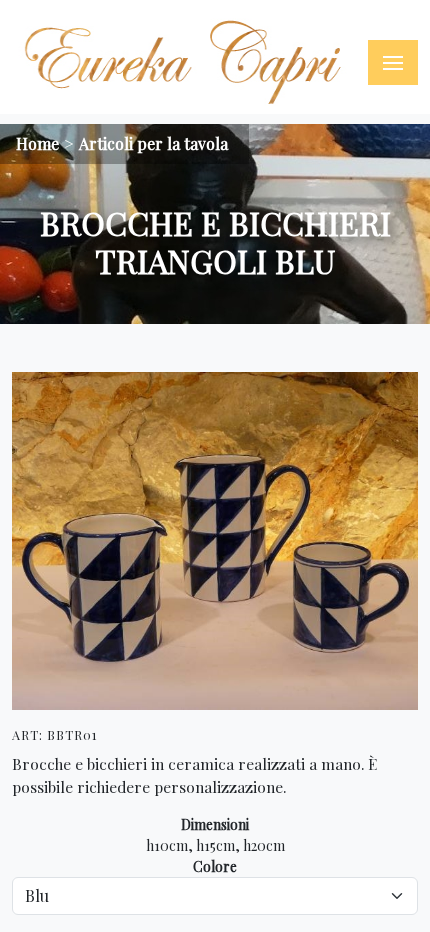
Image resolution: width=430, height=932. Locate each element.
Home (37, 143)
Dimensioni (215, 824)
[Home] (184, 62)
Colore (215, 866)
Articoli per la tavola (153, 143)
